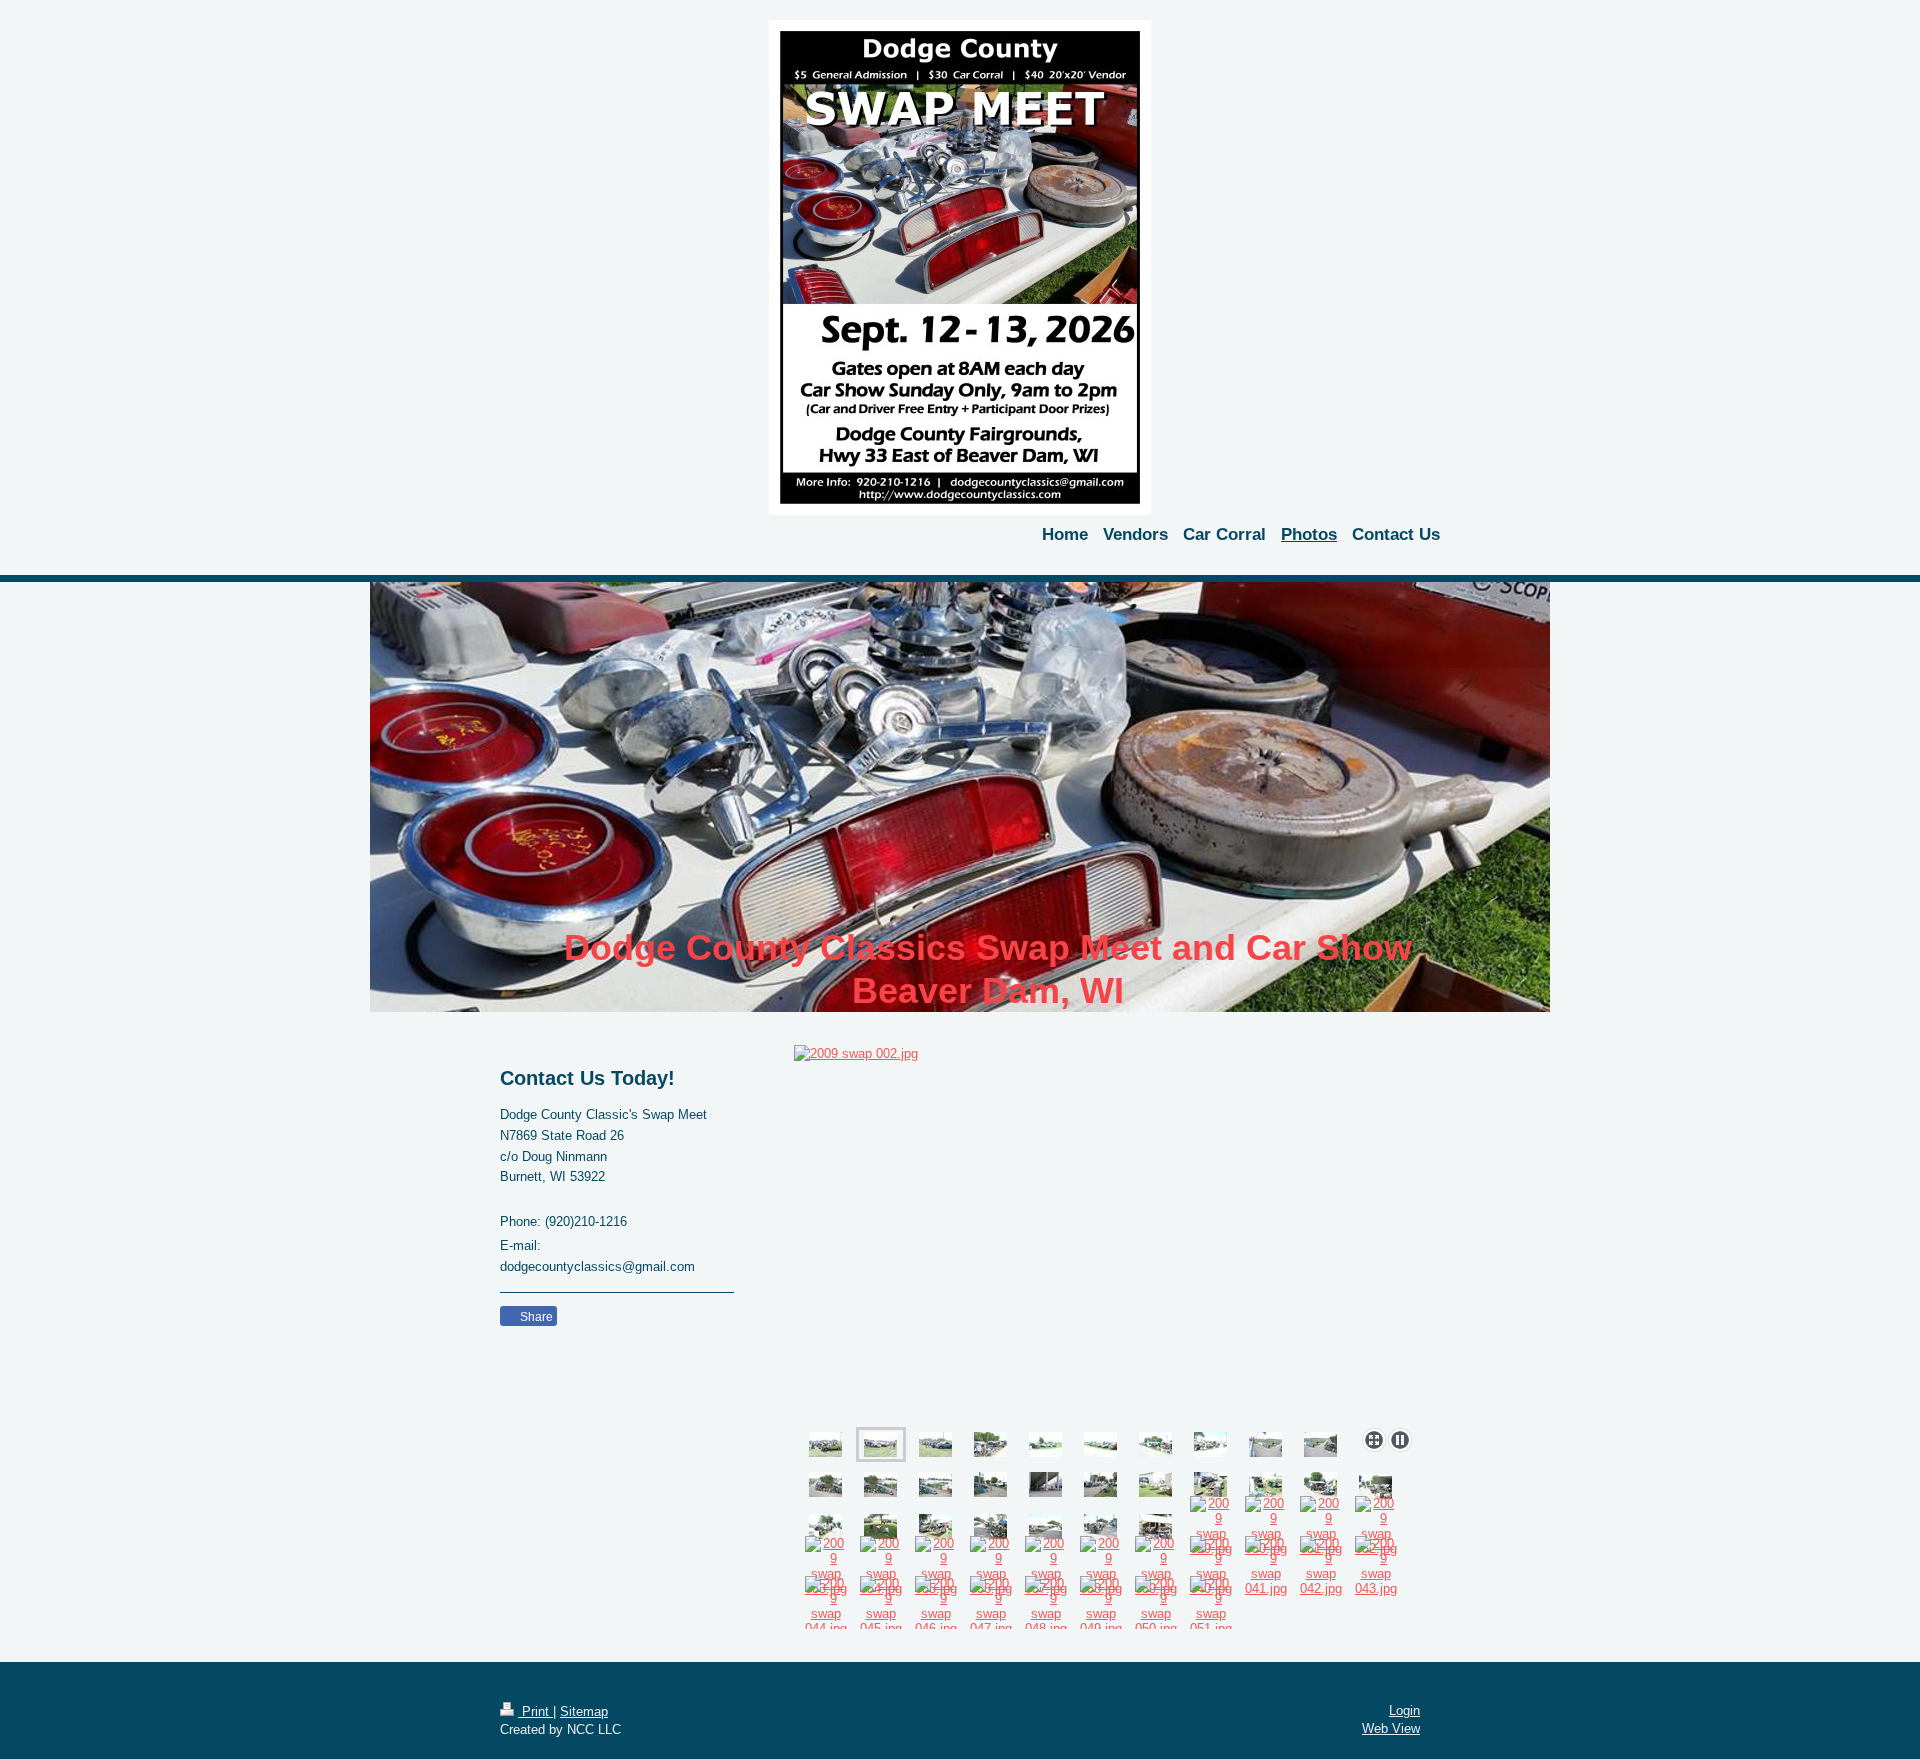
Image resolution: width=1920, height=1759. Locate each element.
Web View (1391, 1728)
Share (535, 1317)
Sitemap (584, 1711)
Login (1404, 1710)
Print (535, 1711)
